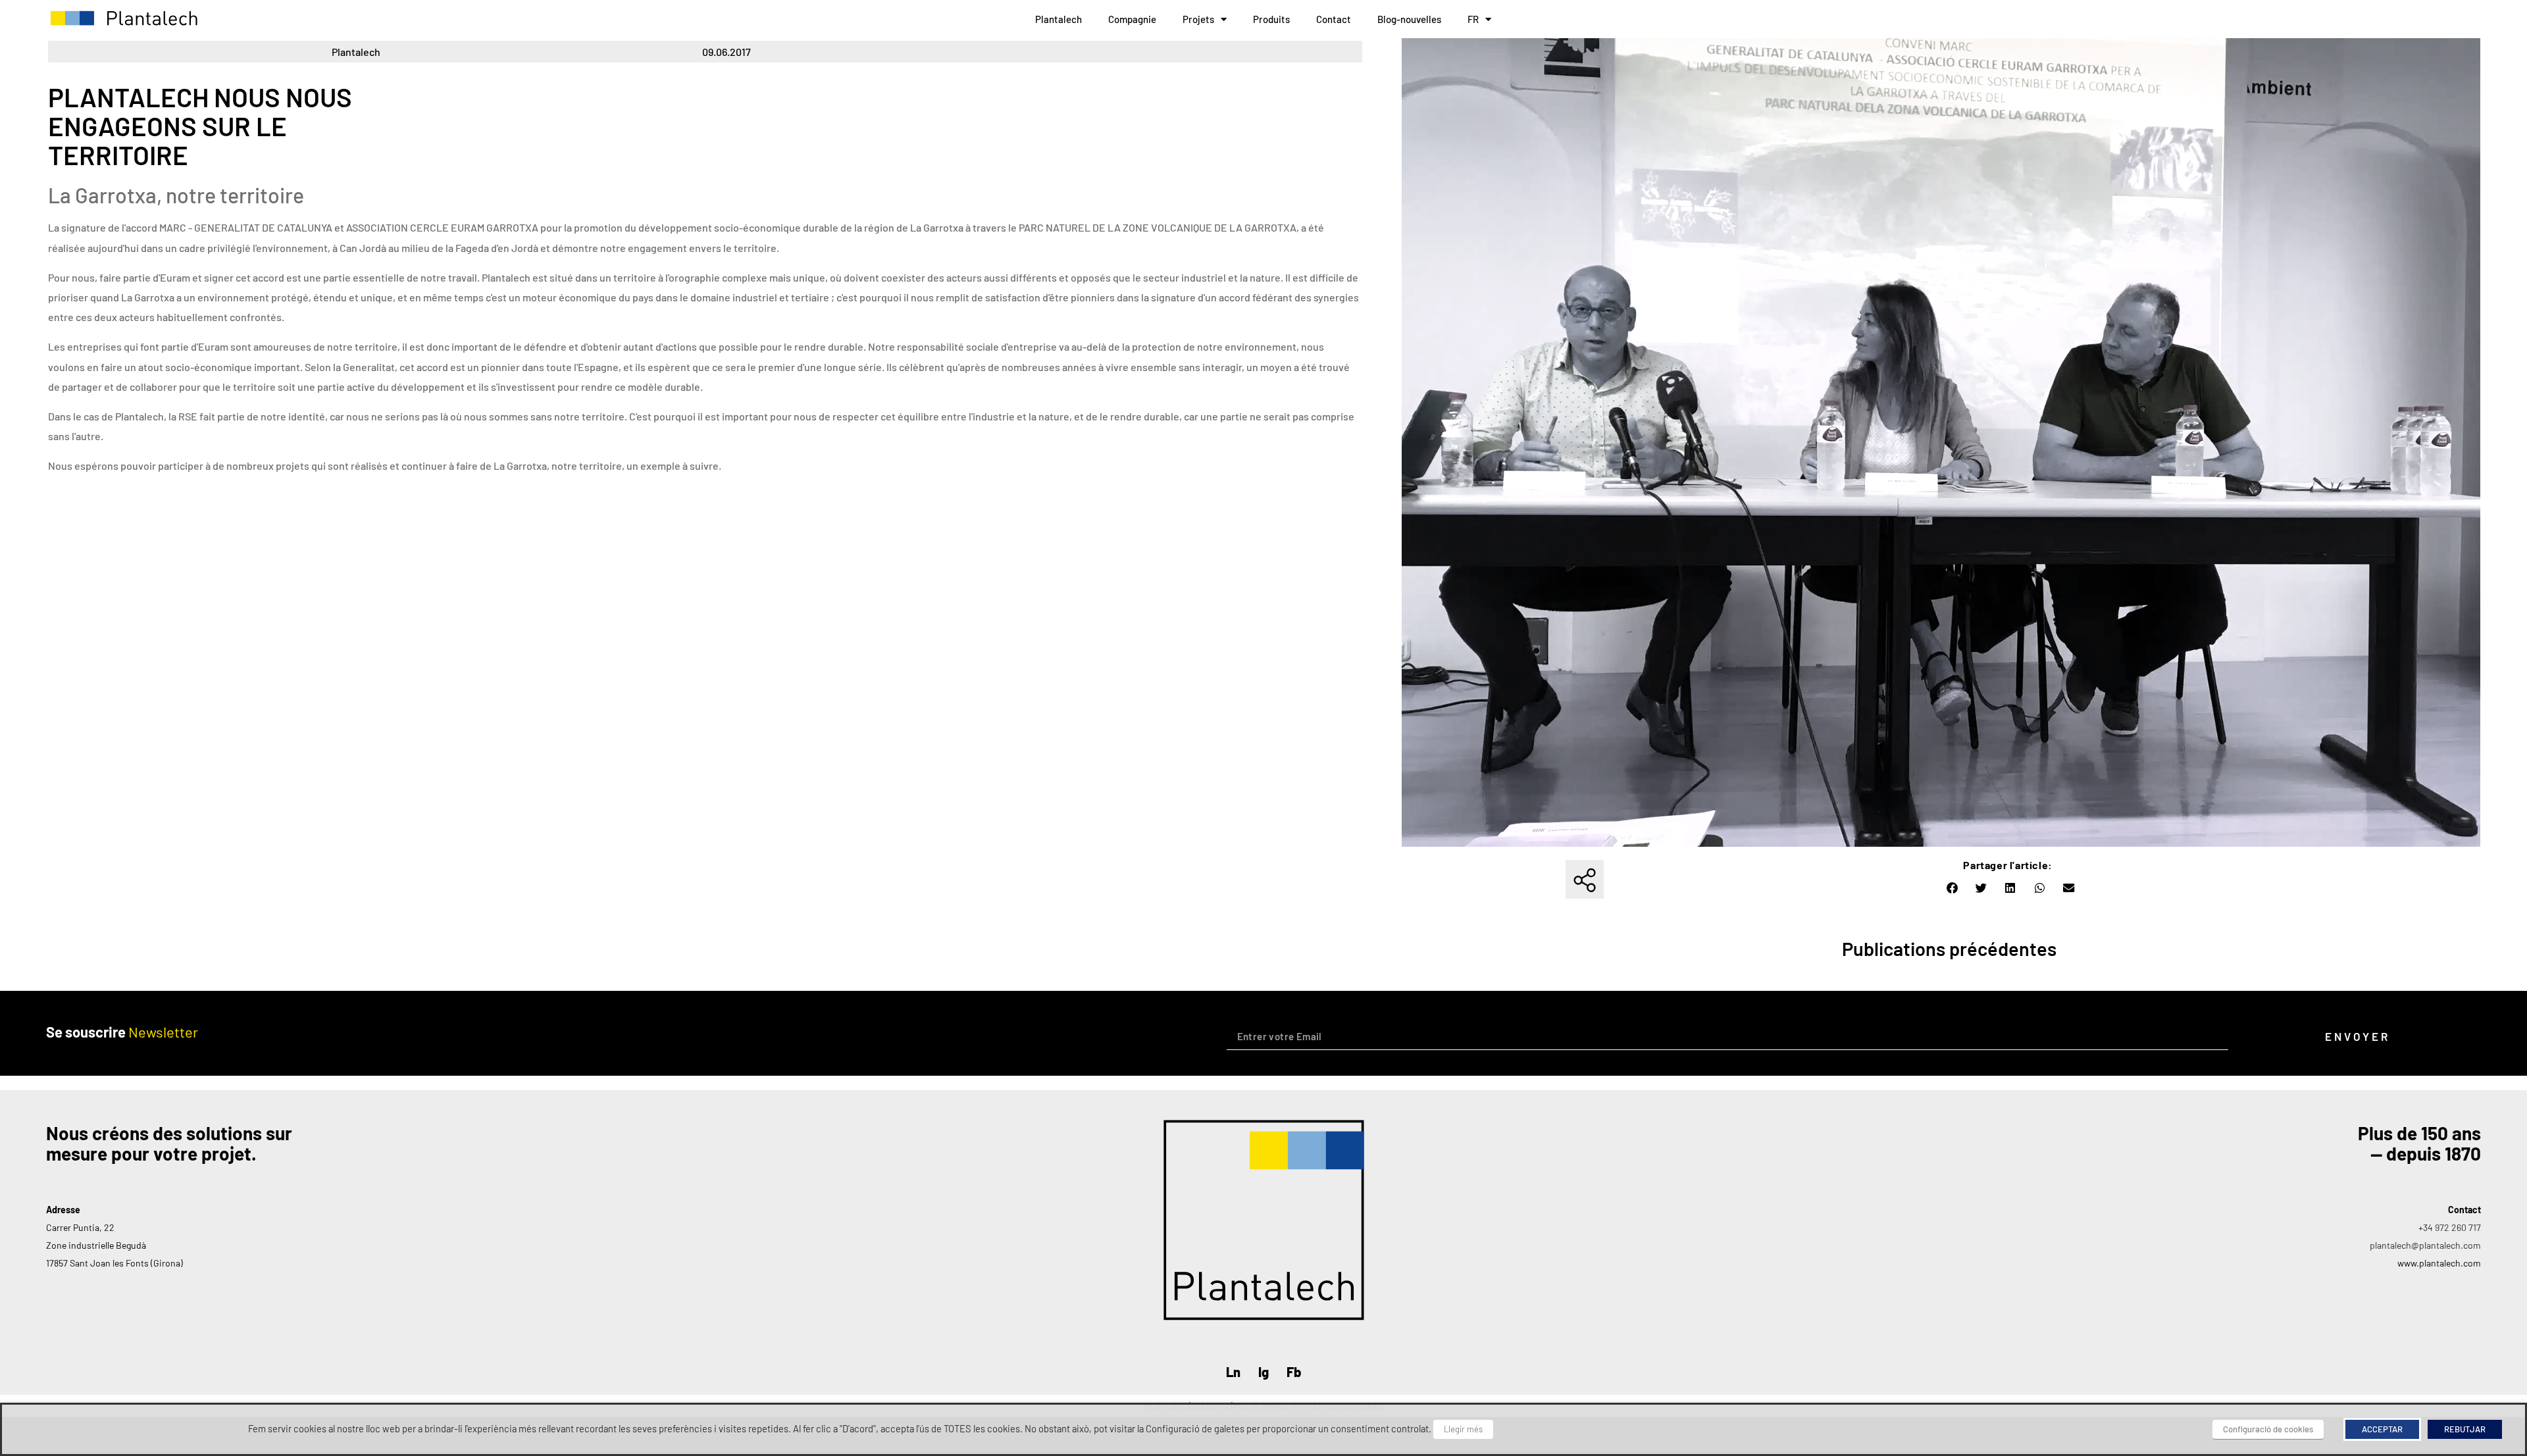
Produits (1271, 19)
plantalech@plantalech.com (2425, 1245)
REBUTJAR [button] (2465, 1429)
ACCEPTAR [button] (2382, 1429)
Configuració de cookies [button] (2268, 1429)
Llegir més (1463, 1429)
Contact (1334, 19)
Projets (1198, 19)
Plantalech (1059, 19)
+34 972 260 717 (2450, 1227)
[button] (1953, 888)
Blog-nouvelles (1409, 19)
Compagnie (1132, 19)
